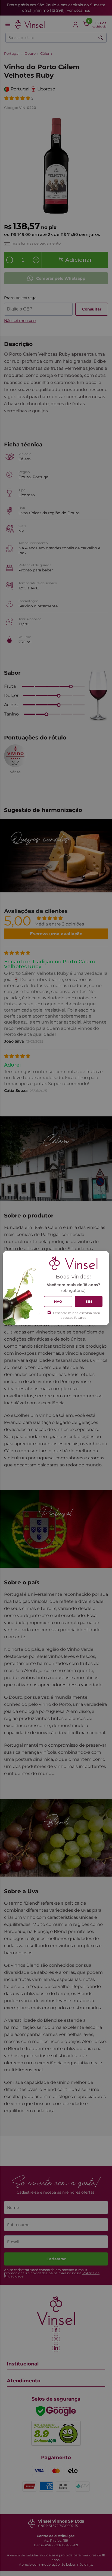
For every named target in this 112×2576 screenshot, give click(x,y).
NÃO (58, 1301)
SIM (89, 1301)
